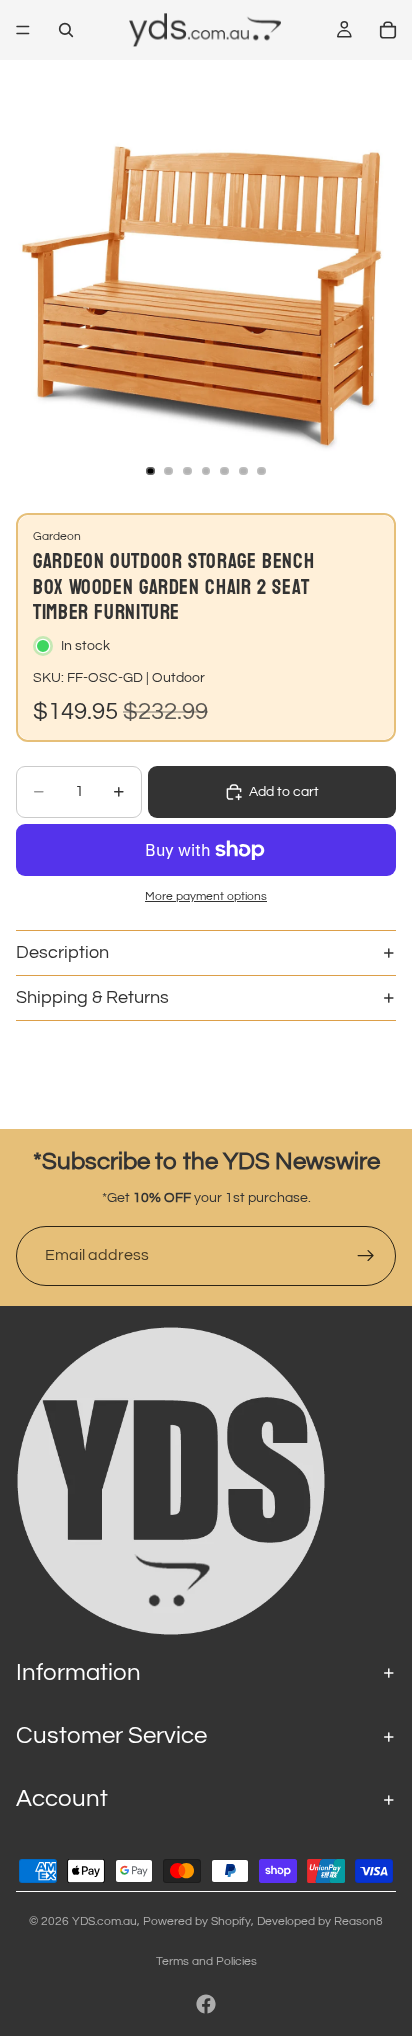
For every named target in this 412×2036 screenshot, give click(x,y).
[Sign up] (366, 1256)
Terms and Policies (206, 1961)
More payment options (206, 896)
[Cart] (388, 30)
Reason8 (358, 1921)
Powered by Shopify (197, 1921)
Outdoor (178, 678)
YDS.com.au (104, 1921)
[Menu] (23, 30)
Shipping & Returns (92, 997)
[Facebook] (206, 2004)
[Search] (66, 30)
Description (62, 952)
